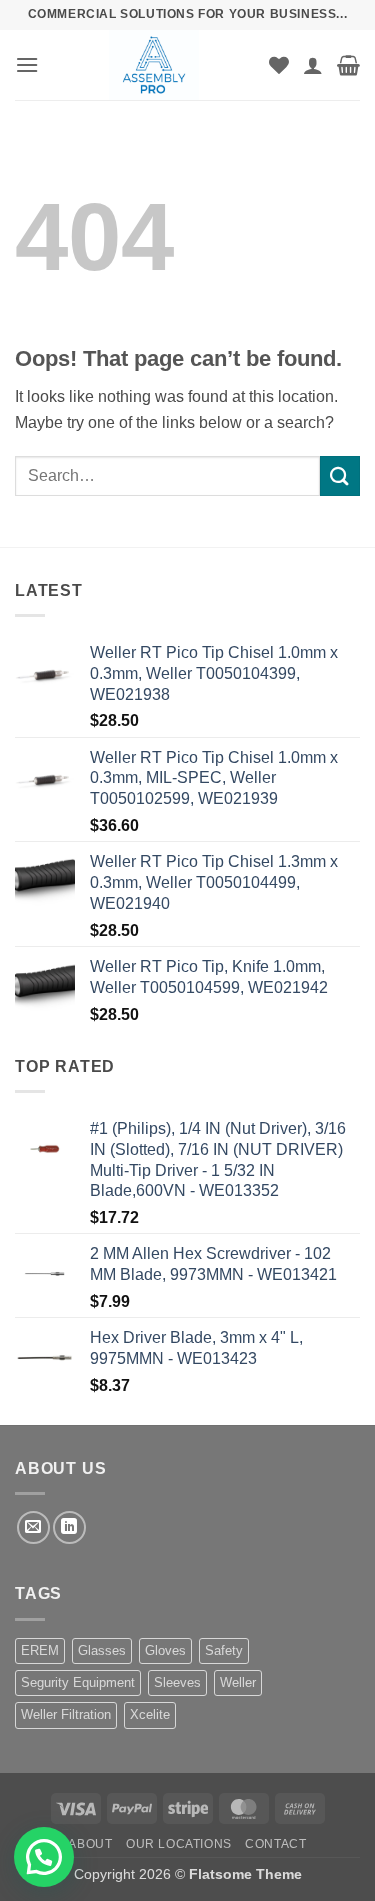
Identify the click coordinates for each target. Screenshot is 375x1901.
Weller (238, 1682)
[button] (27, 64)
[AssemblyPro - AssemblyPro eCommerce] (154, 65)
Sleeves (177, 1682)
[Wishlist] (279, 65)
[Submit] (340, 475)
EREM (40, 1650)
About (90, 1844)
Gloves (165, 1650)
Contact (275, 1844)
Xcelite (150, 1714)
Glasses (102, 1650)
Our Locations (179, 1844)
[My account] (313, 65)
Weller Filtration (66, 1714)
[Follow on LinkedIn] (69, 1527)
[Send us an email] (33, 1527)
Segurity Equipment (78, 1682)
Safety (224, 1650)
